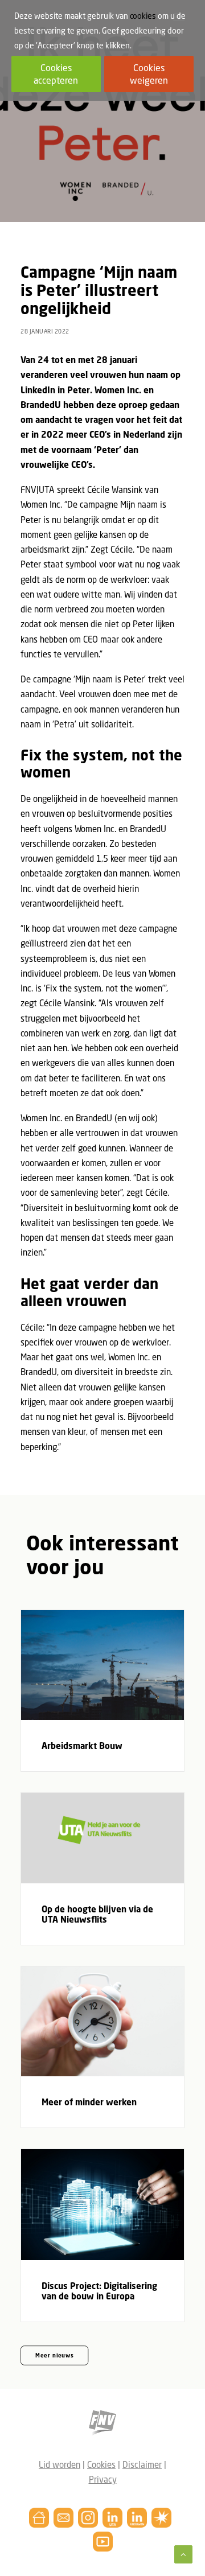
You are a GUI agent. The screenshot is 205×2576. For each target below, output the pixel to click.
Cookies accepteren (56, 74)
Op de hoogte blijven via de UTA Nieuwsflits (97, 1914)
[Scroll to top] (183, 2553)
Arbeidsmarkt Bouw (82, 1746)
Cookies (101, 2464)
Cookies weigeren (149, 74)
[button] (102, 1665)
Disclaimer (142, 2464)
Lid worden (60, 2464)
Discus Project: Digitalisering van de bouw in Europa (99, 2291)
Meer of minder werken (89, 2102)
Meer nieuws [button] (55, 2356)
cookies (143, 16)
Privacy (103, 2479)
